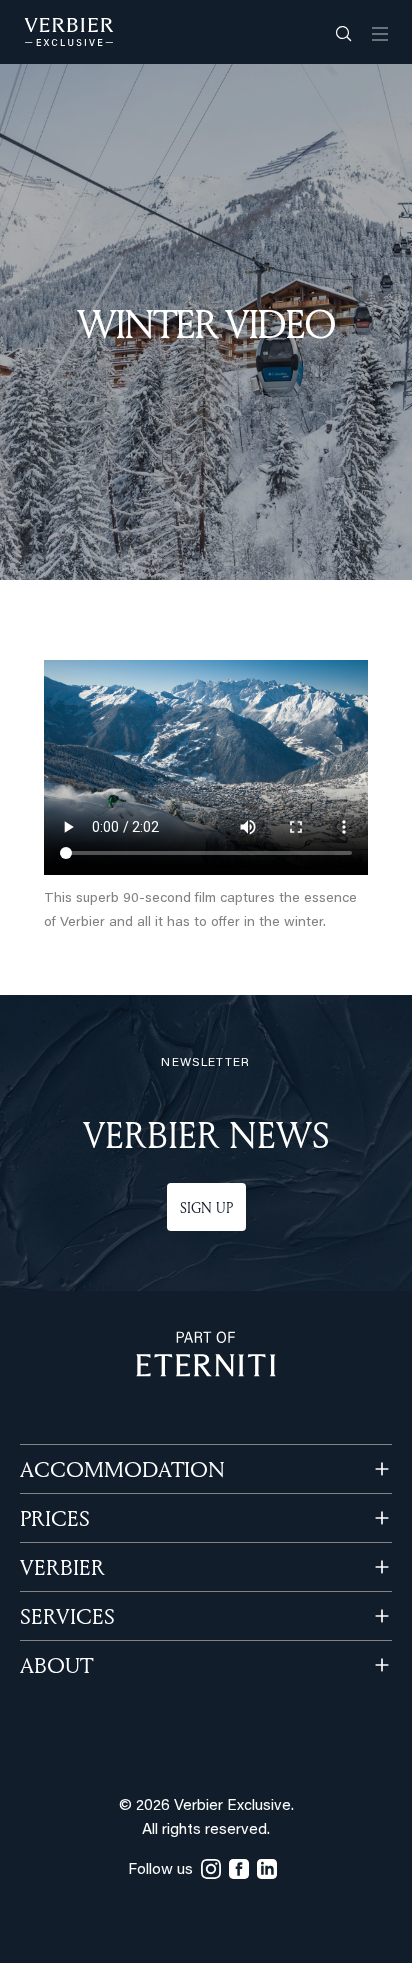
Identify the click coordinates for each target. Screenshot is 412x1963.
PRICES (55, 1518)
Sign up (206, 1207)
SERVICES (67, 1616)
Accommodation (122, 1469)
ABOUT (56, 1665)
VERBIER (62, 1567)
